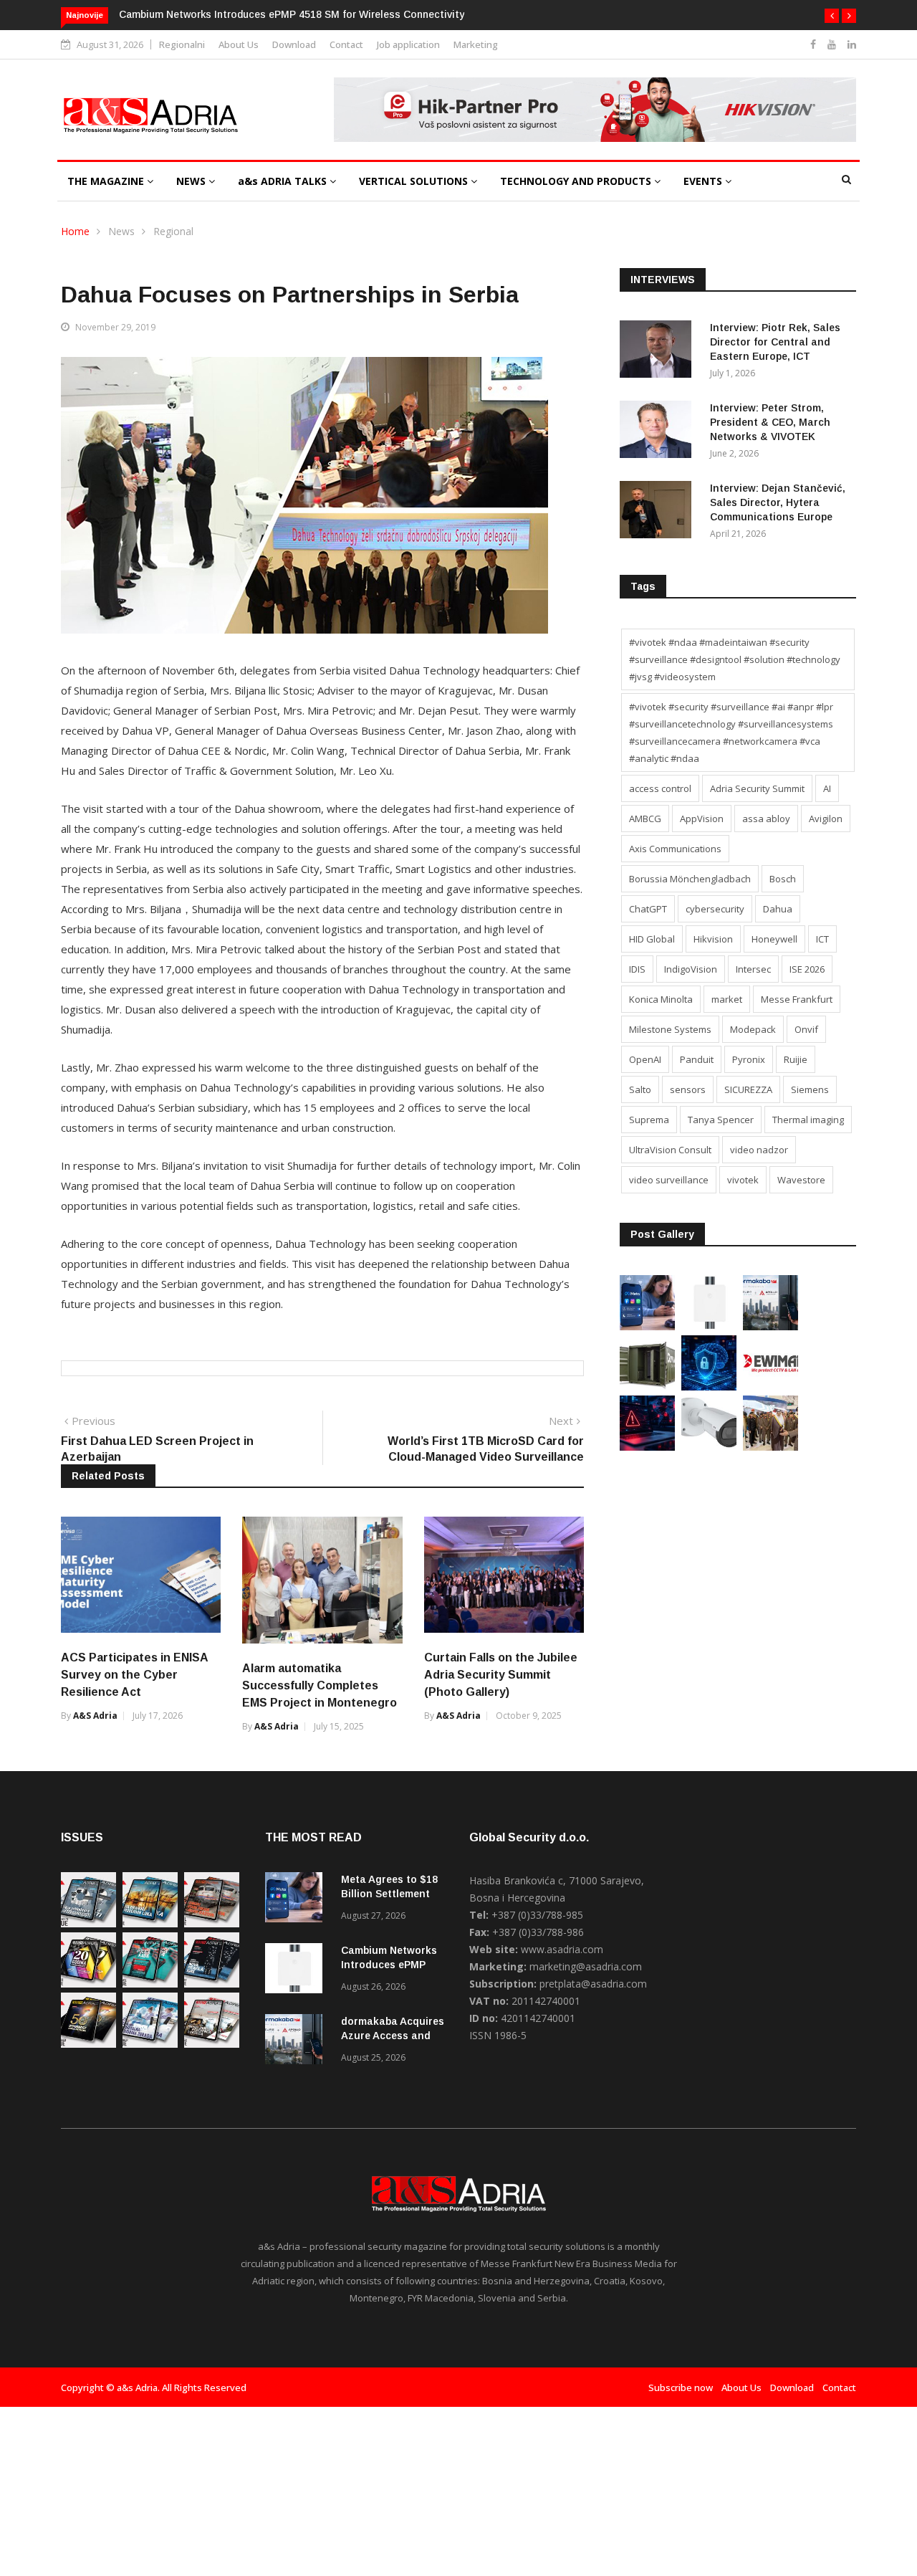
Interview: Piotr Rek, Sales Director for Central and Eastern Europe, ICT (775, 342)
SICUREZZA (748, 1089)
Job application (408, 44)
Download (294, 44)
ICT (822, 939)
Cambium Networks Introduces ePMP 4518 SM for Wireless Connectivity (292, 14)
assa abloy (766, 819)
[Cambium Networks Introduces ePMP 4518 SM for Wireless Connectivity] (709, 1326)
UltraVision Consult (670, 1150)
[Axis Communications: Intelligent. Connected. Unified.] (709, 1447)
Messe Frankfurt (797, 999)
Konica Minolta (661, 999)
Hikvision (713, 939)
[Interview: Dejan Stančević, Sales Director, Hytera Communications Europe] (659, 512)
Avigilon (826, 819)
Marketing (476, 44)
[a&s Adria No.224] (88, 1923)
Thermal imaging (808, 1120)
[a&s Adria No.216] (150, 2044)
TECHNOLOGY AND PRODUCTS (577, 181)
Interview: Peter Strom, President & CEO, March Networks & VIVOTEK (770, 422)
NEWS (192, 181)
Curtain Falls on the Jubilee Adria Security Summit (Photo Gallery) (501, 1675)
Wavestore (801, 1180)
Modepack (753, 1029)
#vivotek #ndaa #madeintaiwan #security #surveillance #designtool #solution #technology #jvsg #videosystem (735, 659)
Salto (640, 1089)
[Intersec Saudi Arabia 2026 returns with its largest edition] (770, 1447)
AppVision (702, 819)
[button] (832, 16)
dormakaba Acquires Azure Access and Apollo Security (393, 2036)
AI (827, 788)
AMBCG (645, 819)
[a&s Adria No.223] (150, 1923)
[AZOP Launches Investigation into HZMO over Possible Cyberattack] (647, 1447)
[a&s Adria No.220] (88, 1984)
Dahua (778, 909)
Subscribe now (681, 2387)
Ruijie (796, 1059)
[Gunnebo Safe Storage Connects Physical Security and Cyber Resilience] (647, 1387)
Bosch (783, 879)
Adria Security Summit (757, 788)
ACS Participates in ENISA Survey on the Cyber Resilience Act (134, 1675)
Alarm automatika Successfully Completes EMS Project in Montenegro (320, 1685)
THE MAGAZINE (107, 181)
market (727, 999)
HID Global (652, 939)
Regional (173, 231)
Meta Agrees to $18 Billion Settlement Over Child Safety (389, 1894)
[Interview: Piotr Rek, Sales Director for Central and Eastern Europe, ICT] (659, 352)
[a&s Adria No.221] (212, 1923)
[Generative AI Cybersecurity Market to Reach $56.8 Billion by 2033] (709, 1387)
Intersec (753, 969)
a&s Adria (95, 1716)
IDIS (637, 969)
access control (660, 788)
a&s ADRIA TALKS (284, 181)
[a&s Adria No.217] (88, 2044)
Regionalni (182, 44)
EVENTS (704, 181)
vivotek (743, 1180)
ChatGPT (648, 909)
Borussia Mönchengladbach (690, 879)
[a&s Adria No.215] (212, 2044)
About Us (239, 44)
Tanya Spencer (721, 1120)
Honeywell (774, 939)
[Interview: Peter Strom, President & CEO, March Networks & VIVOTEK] (659, 432)
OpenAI (645, 1059)
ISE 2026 (807, 969)
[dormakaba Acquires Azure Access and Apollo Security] (770, 1326)
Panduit (697, 1059)
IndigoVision (691, 969)
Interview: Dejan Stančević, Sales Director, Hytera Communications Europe (778, 502)
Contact (346, 44)
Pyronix (749, 1059)
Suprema (649, 1120)
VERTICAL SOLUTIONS (415, 181)
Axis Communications (675, 849)
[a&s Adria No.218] (212, 1984)
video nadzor (759, 1150)
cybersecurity (715, 909)
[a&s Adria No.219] (150, 1984)
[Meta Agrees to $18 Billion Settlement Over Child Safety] (647, 1326)
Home (75, 231)
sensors (688, 1089)
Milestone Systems (670, 1029)
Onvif (806, 1029)
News (121, 231)
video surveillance (669, 1180)
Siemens (810, 1089)
